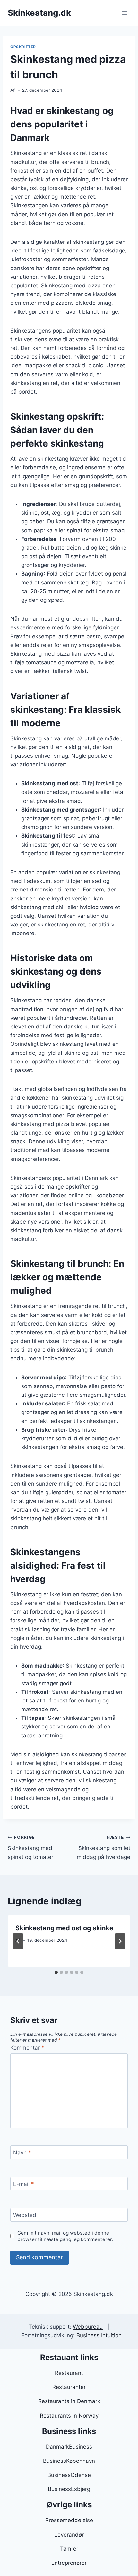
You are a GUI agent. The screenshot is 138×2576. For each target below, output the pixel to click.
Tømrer (69, 2549)
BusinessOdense (69, 2475)
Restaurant (69, 2373)
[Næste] (120, 1941)
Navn (22, 2153)
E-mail (24, 2184)
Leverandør (69, 2535)
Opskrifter (23, 47)
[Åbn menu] (124, 13)
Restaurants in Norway (69, 2416)
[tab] (56, 1972)
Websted (25, 2215)
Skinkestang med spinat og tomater (30, 1847)
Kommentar (27, 2048)
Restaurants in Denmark (69, 2401)
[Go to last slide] (18, 1941)
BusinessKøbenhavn (69, 2461)
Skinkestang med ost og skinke (64, 1928)
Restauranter (69, 2387)
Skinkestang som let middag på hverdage (103, 1847)
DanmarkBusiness (69, 2447)
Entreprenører (69, 2563)
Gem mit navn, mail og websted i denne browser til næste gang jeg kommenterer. (65, 2236)
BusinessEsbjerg (69, 2489)
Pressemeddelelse (69, 2520)
